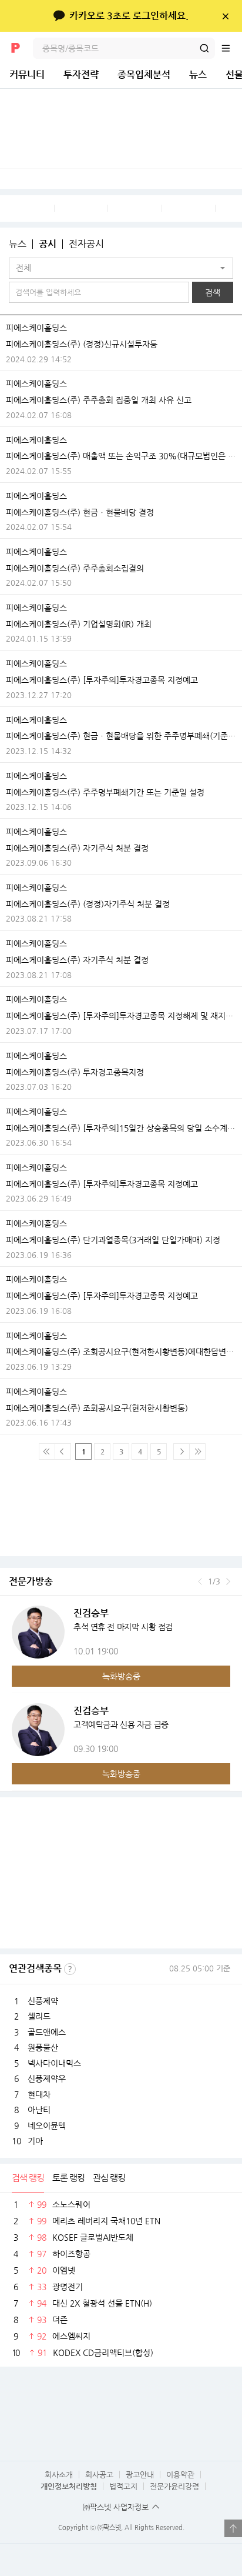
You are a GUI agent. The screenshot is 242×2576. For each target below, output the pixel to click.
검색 (204, 48)
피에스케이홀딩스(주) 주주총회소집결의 (75, 568)
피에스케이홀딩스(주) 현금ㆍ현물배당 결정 (80, 512)
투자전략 (81, 74)
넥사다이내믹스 (54, 2063)
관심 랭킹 (109, 2178)
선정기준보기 (70, 1969)
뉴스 (198, 74)
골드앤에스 (47, 2032)
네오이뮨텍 (47, 2125)
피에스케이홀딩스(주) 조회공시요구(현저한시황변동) (97, 1408)
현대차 (39, 2094)
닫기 (225, 16)
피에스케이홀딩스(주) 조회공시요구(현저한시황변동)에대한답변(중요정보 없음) (121, 1352)
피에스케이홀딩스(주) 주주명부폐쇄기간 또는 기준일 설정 (105, 792)
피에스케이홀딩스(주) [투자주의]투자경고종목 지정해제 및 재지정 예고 (121, 1016)
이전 (200, 1581)
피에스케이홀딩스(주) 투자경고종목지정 (75, 1072)
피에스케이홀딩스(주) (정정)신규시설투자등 (82, 344)
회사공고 (99, 2475)
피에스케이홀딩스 (36, 328)
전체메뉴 (231, 48)
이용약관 (180, 2475)
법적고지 (123, 2486)
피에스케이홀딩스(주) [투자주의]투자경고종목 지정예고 (102, 680)
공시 (48, 244)
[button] (121, 268)
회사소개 (59, 2475)
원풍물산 (43, 2047)
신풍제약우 (47, 2078)
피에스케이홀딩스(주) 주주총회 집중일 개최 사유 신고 (99, 400)
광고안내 (140, 2475)
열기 (233, 2528)
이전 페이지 (63, 1451)
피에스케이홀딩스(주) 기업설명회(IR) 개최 (79, 624)
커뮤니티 (27, 74)
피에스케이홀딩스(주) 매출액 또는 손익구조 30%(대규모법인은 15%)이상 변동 (121, 456)
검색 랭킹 (28, 2178)
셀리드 (39, 2016)
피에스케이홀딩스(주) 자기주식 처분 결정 (77, 848)
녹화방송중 (121, 1676)
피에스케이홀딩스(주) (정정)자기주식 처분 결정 (88, 904)
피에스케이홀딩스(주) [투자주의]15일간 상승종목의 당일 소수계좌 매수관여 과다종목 (121, 1128)
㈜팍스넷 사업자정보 (116, 2507)
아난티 (39, 2110)
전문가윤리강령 (174, 2486)
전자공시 (86, 244)
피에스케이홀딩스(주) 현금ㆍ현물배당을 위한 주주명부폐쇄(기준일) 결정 (121, 736)
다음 (228, 1581)
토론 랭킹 (68, 2178)
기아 (35, 2141)
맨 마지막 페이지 (197, 1451)
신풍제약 (43, 2001)
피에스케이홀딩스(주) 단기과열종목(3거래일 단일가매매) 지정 (113, 1240)
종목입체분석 (144, 74)
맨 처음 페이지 (47, 1451)
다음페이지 (181, 1451)
